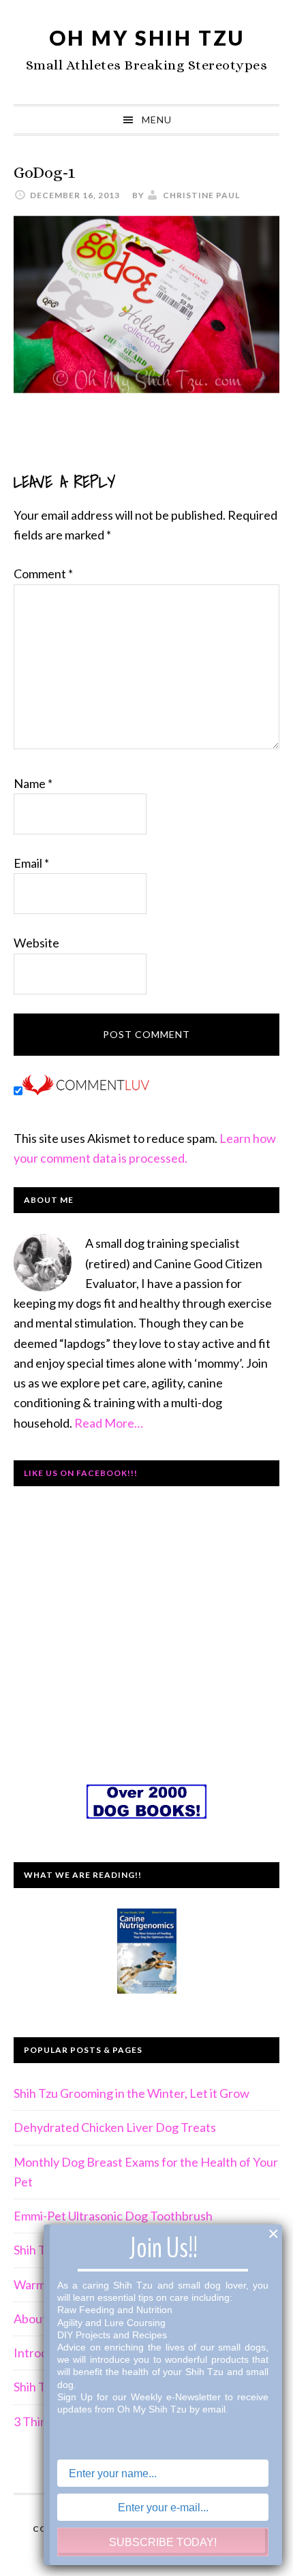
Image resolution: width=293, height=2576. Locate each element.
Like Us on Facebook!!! (81, 1473)
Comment (43, 574)
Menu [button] (157, 120)
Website (36, 943)
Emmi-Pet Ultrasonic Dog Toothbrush (113, 2216)
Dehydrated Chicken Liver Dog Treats (115, 2127)
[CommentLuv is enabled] (86, 1090)
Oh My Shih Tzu (147, 37)
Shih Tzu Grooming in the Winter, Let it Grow (132, 2093)
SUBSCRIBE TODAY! (163, 2542)
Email (31, 863)
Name (33, 783)
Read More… (109, 1423)
